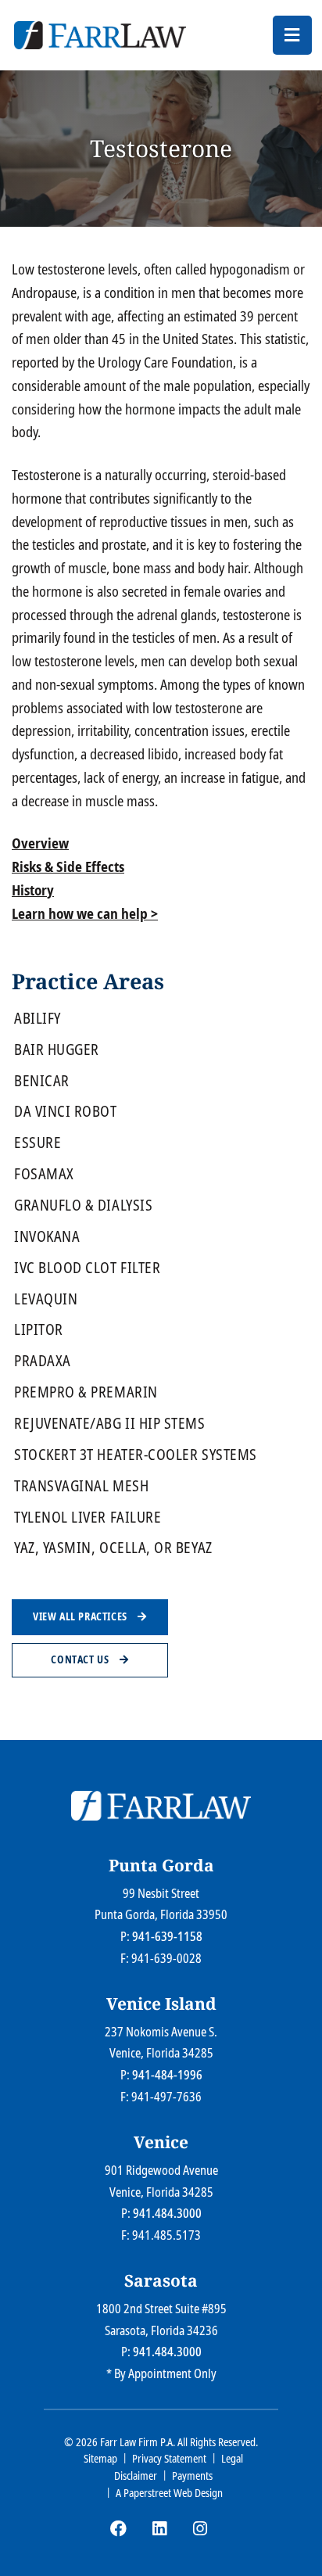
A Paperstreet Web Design (169, 2493)
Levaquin (46, 1299)
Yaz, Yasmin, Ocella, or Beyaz (113, 1548)
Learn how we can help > (85, 913)
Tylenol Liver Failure (88, 1518)
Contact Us (81, 1659)
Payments (192, 2476)
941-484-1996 (167, 2075)
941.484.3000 (167, 2213)
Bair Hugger (57, 1050)
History (33, 890)
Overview (40, 843)
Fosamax (44, 1174)
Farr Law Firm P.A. (138, 2442)
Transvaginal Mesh (81, 1486)
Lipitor (39, 1330)
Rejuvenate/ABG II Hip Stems (110, 1424)
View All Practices (81, 1616)
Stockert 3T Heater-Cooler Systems (136, 1455)
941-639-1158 (167, 1936)
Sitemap (100, 2458)
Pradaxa (43, 1361)
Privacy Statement (169, 2458)
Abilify (38, 1019)
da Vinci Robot (66, 1112)
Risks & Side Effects (68, 866)
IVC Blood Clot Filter (87, 1268)
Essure (38, 1143)
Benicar (42, 1081)
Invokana (47, 1237)
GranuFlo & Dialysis (83, 1205)
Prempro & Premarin (86, 1392)
